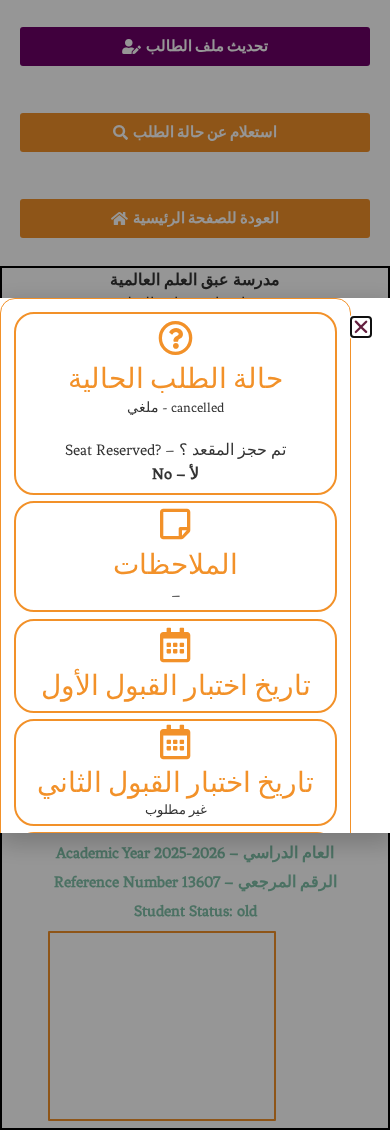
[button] (361, 327)
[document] (195, 565)
